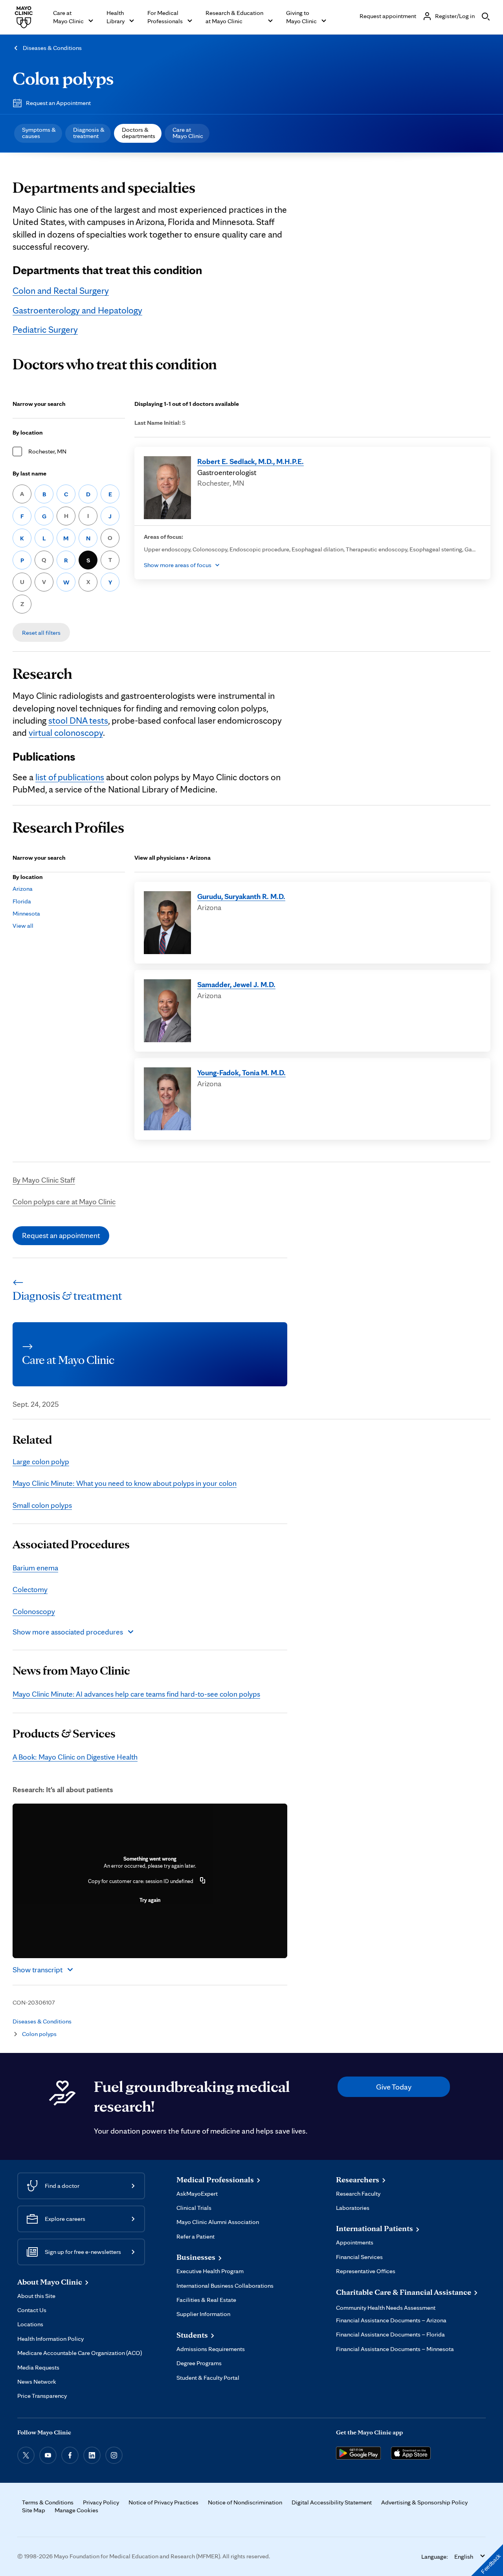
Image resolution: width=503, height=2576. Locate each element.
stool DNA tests (78, 720)
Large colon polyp (41, 1461)
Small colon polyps (42, 1505)
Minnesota (26, 913)
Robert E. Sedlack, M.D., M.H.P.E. (251, 461)
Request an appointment (61, 1235)
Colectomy (30, 1589)
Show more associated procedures (68, 1632)
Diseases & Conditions (52, 48)
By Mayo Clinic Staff (44, 1180)
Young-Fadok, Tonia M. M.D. (241, 1072)
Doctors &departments (139, 133)
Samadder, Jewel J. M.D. (236, 984)
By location (28, 432)
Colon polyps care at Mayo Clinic (64, 1201)
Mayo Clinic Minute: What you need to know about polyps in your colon (125, 1483)
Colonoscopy (34, 1611)
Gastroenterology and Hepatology (77, 310)
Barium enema (35, 1568)
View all (23, 926)
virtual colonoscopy (66, 733)
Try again (150, 1900)
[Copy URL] (203, 1881)
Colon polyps (63, 78)
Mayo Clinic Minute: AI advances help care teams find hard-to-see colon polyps (136, 1694)
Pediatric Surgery (45, 330)
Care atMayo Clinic (188, 133)
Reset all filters (41, 633)
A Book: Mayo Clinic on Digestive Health (75, 1757)
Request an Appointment (58, 103)
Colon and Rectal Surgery (61, 291)
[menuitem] (38, 133)
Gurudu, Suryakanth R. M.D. (241, 896)
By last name (29, 473)
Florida (22, 901)
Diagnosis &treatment (89, 133)
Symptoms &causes (39, 133)
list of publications (70, 777)
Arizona (23, 889)
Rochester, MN (47, 451)
